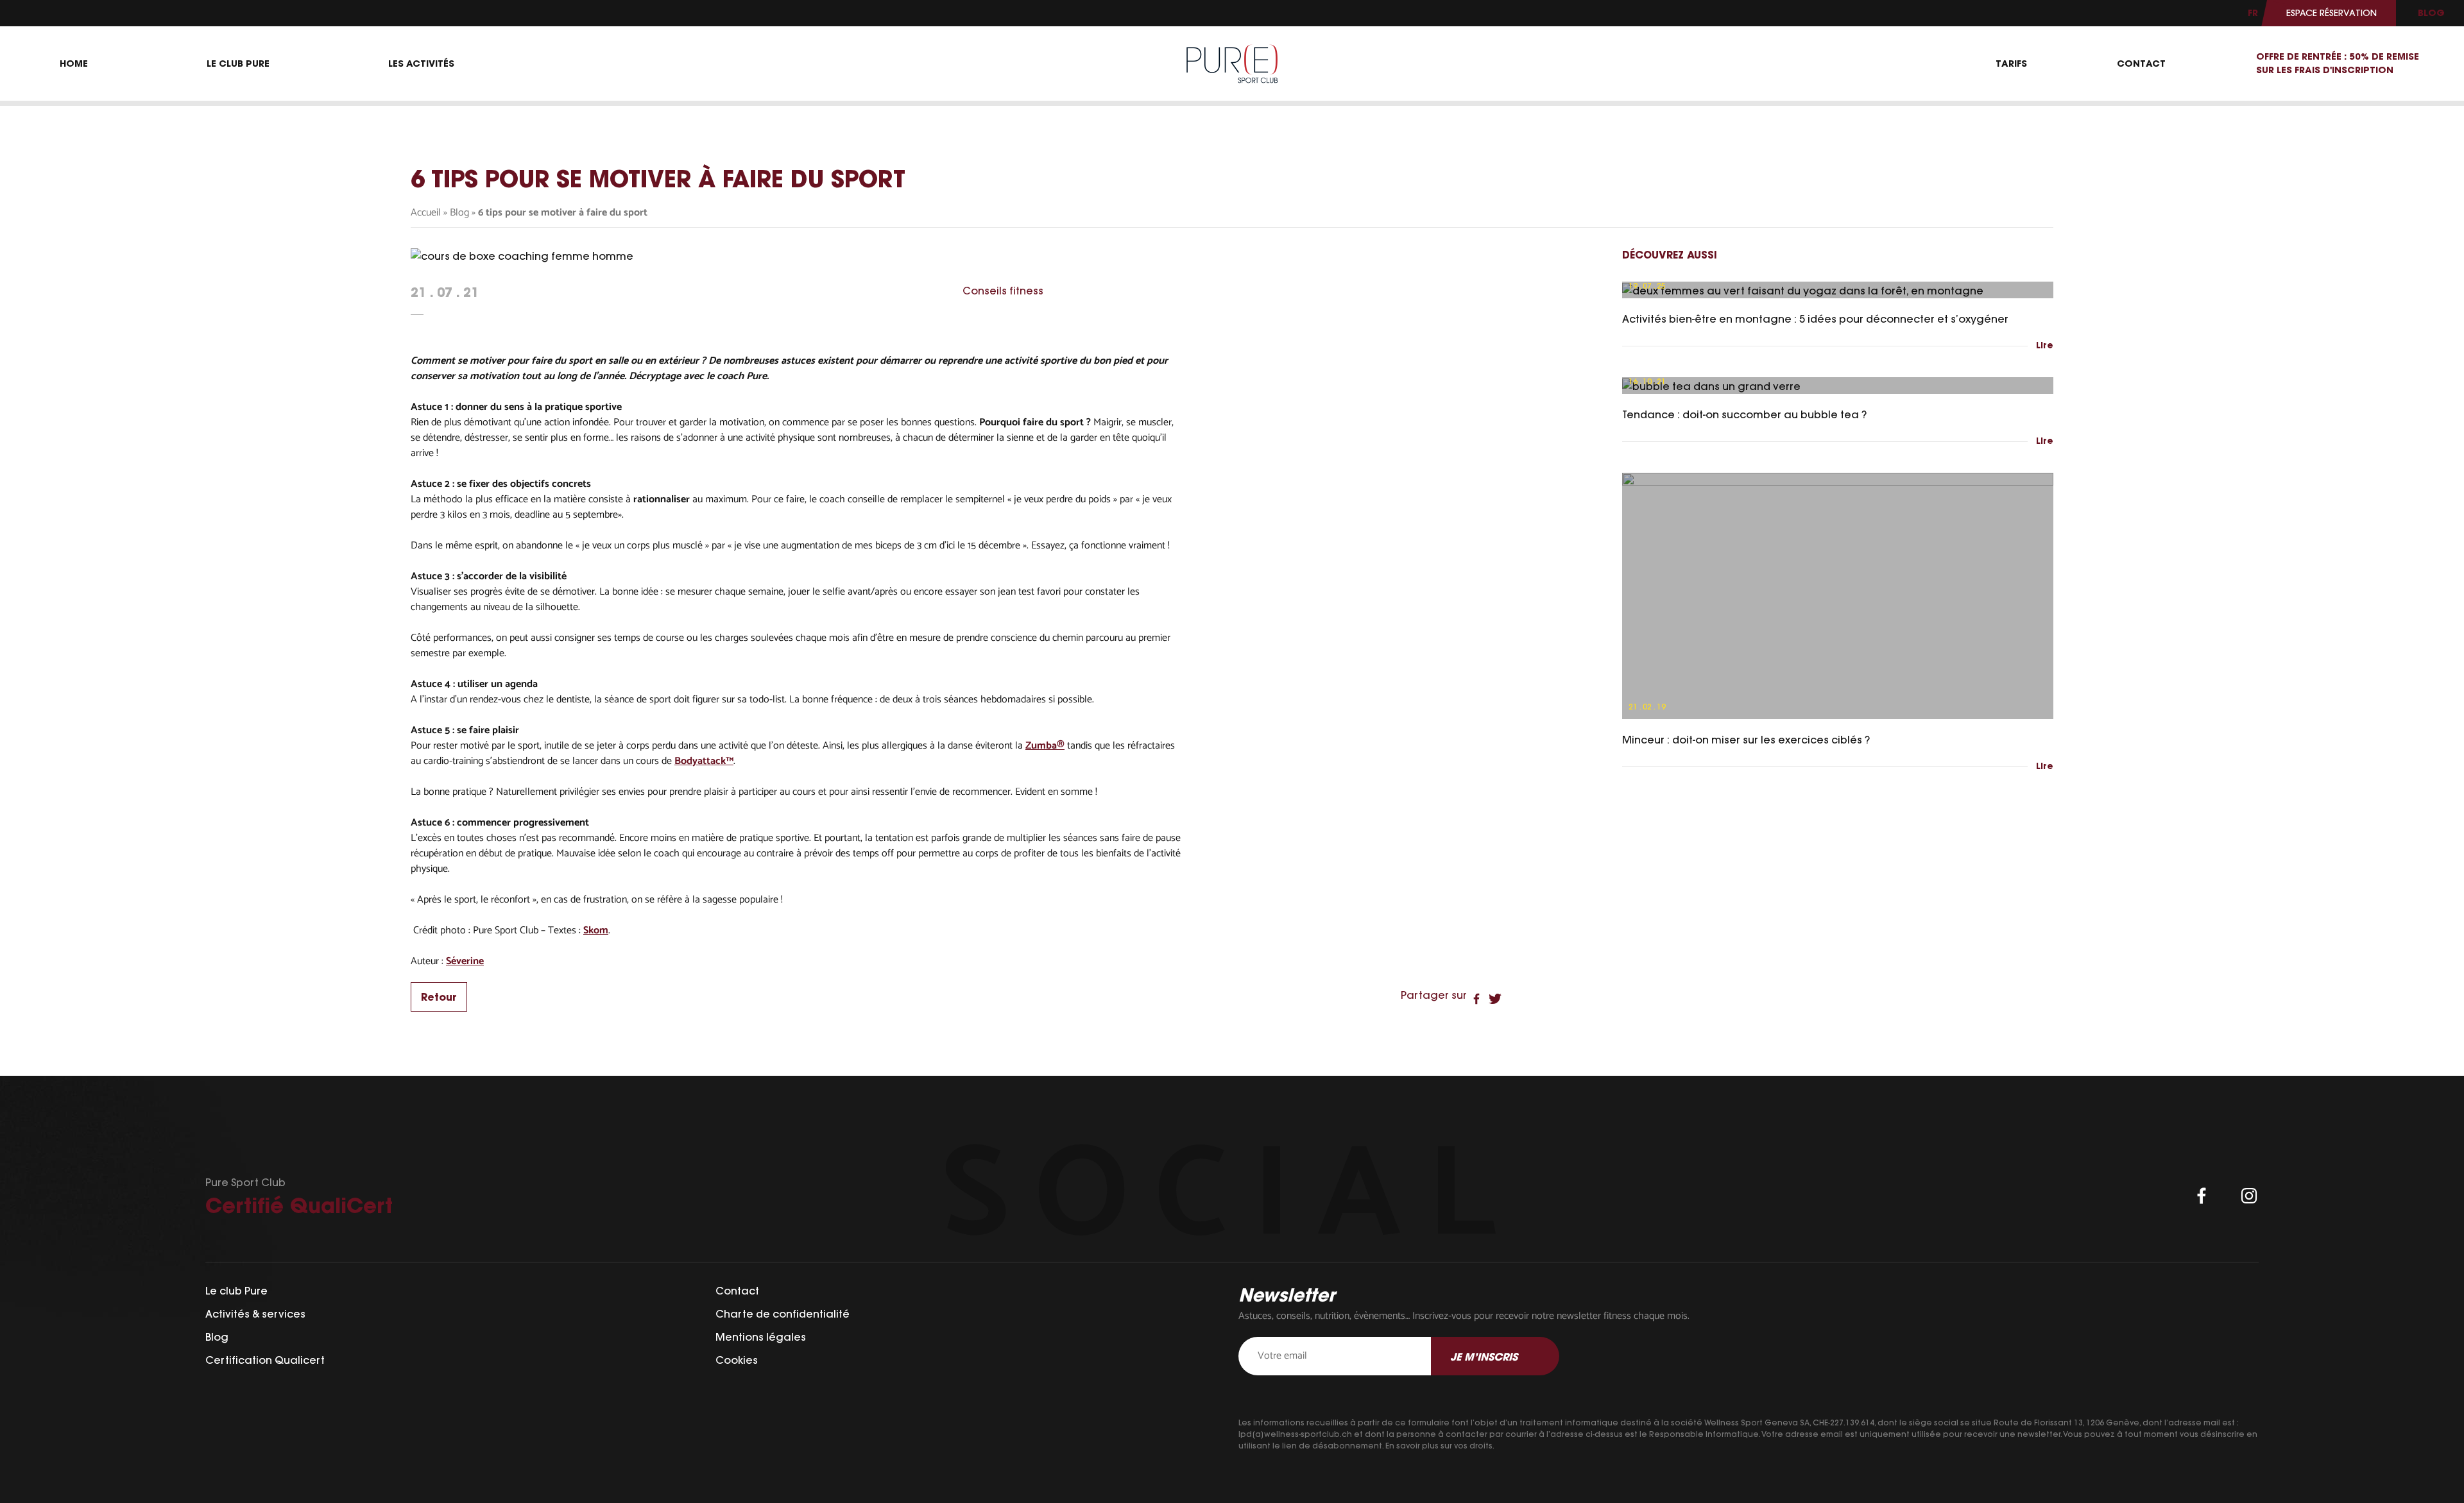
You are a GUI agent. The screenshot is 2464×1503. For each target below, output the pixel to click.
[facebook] (2202, 1196)
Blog (459, 213)
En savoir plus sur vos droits (1439, 1446)
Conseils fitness (1003, 291)
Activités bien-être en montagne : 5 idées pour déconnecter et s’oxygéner (1815, 319)
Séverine (465, 962)
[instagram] (2249, 1196)
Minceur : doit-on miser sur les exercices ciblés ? (1746, 740)
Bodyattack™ (704, 761)
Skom (596, 931)
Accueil (426, 213)
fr (2253, 13)
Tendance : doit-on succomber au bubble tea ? (1744, 414)
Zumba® (1045, 746)
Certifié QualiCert (299, 1205)
